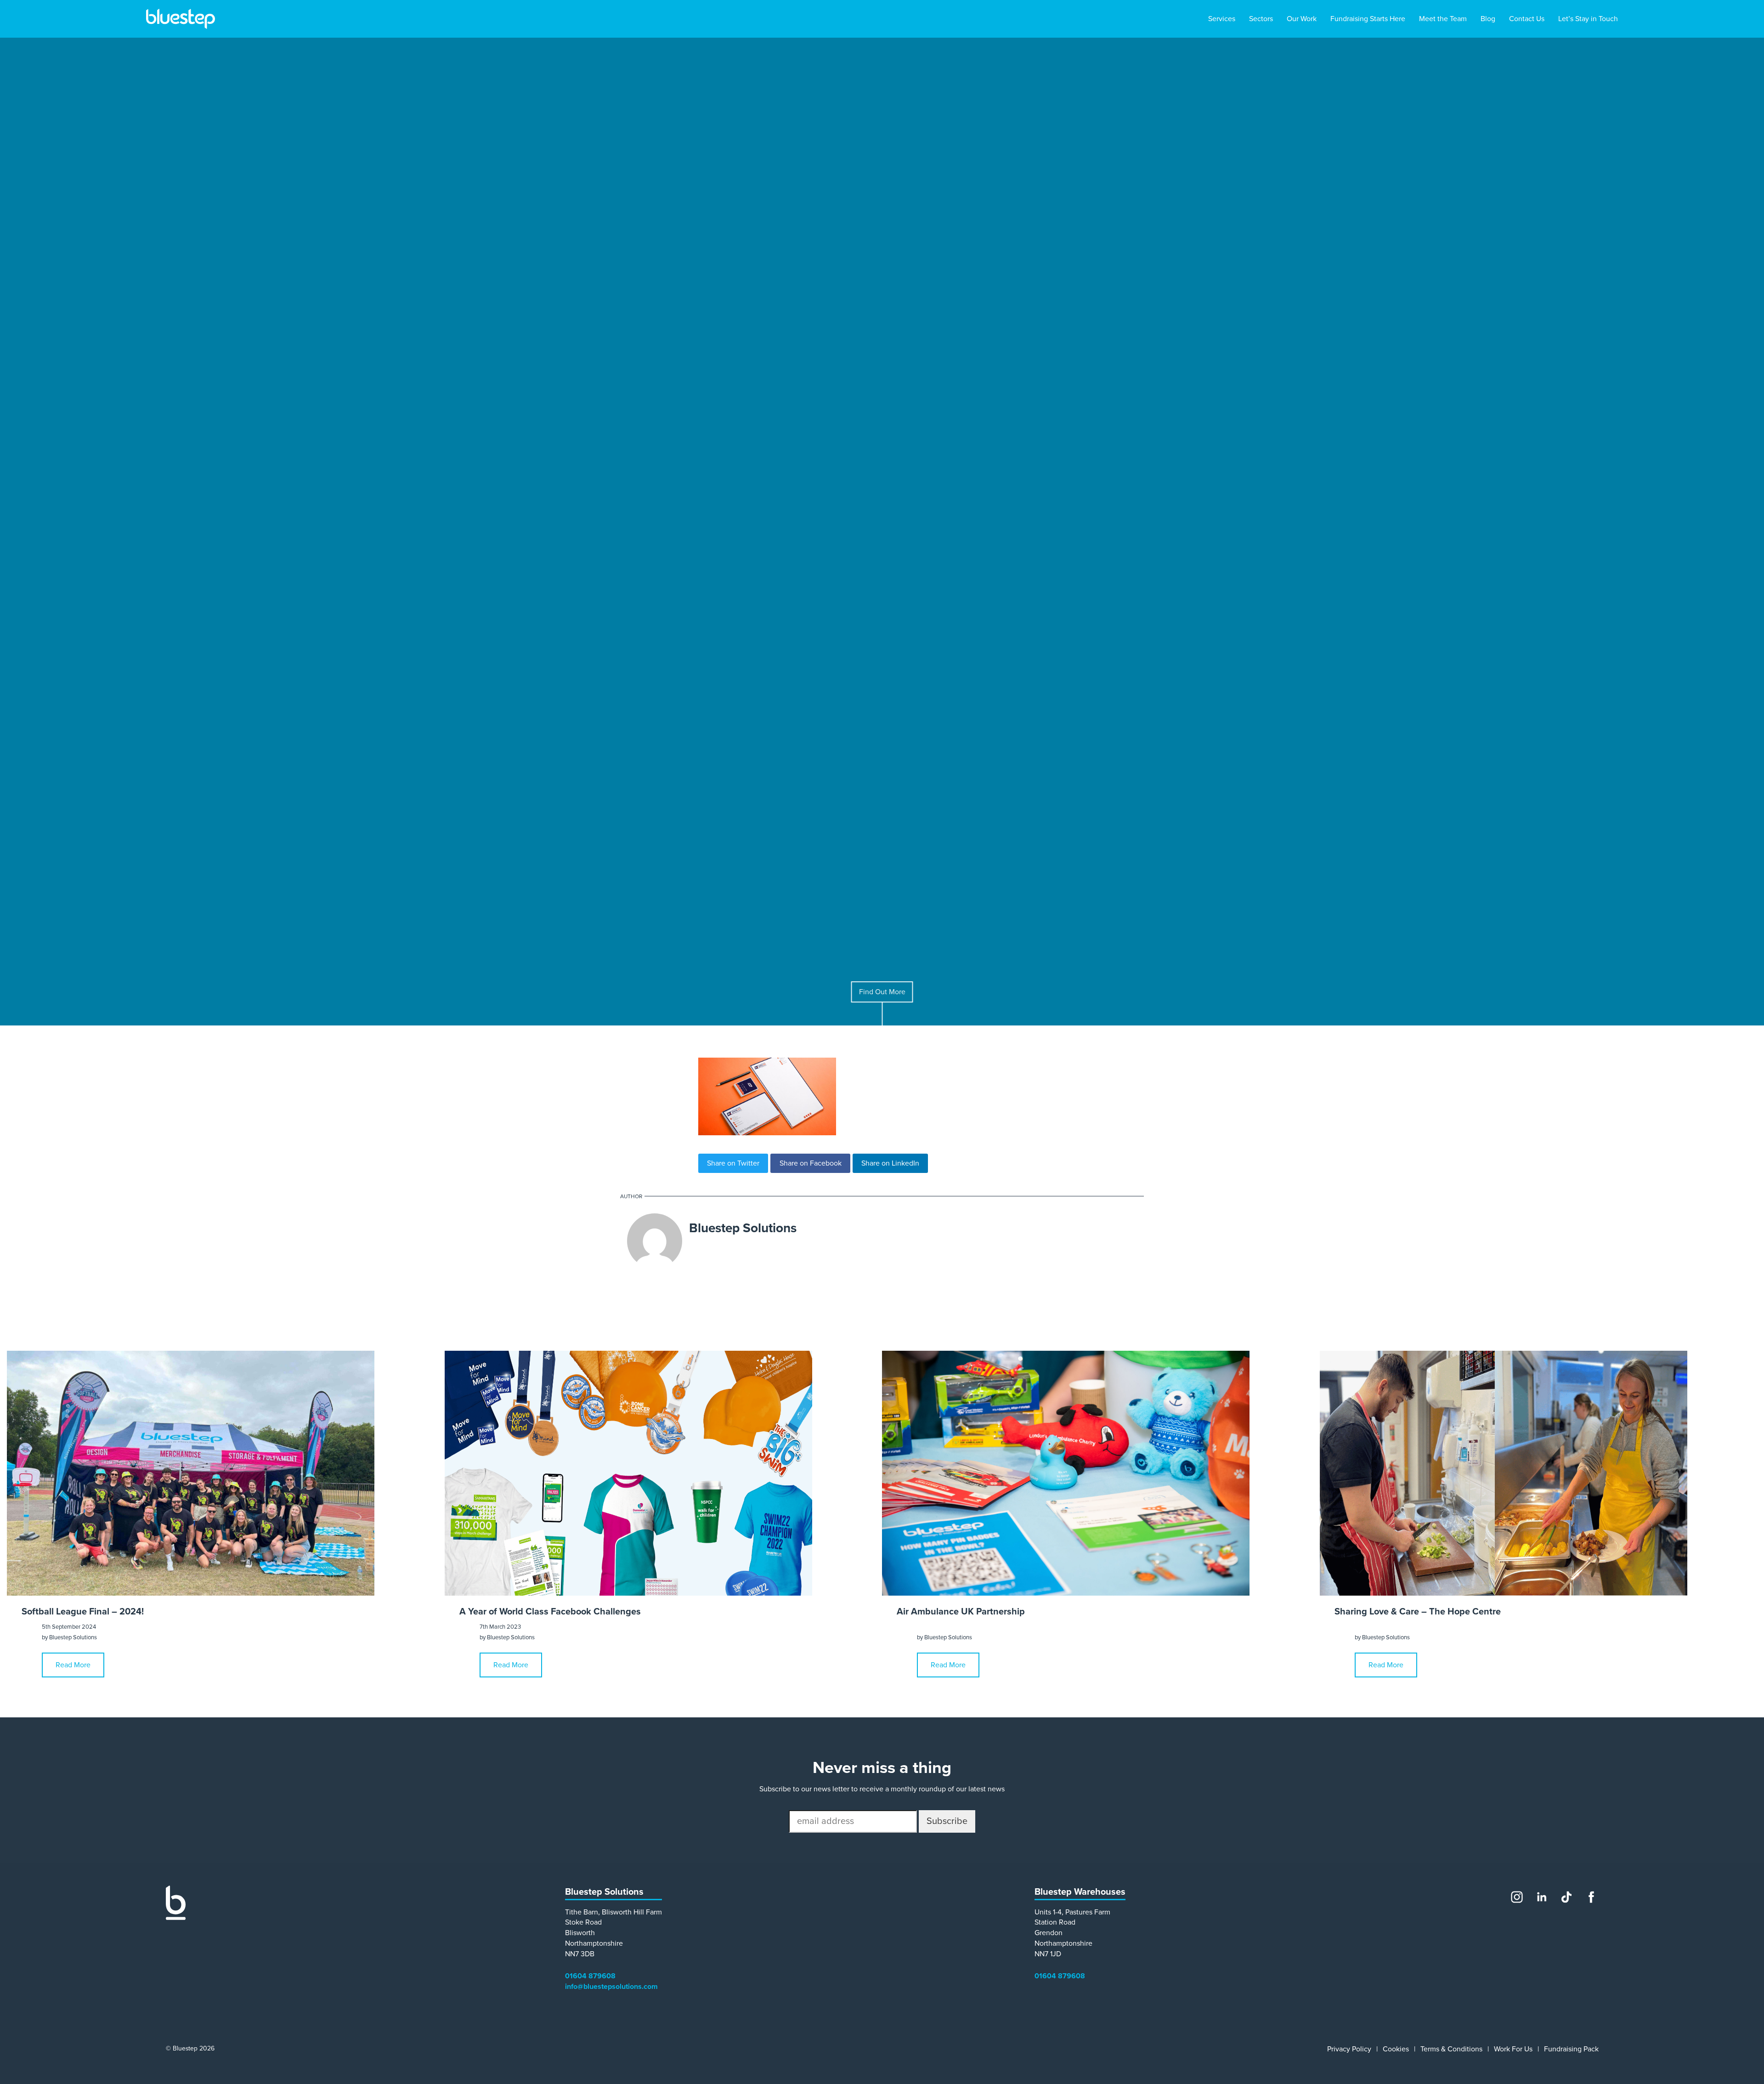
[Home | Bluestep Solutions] (181, 19)
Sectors (1261, 19)
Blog (1488, 19)
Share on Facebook (811, 1163)
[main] (882, 950)
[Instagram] (1517, 1897)
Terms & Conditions (1451, 2049)
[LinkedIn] (1542, 1897)
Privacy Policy (1349, 2049)
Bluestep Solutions (743, 1228)
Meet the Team (1443, 19)
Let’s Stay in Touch (1588, 19)
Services (1222, 19)
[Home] (176, 1918)
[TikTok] (1566, 1897)
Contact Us (1527, 19)
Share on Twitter (733, 1163)
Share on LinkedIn (890, 1163)
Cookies (1396, 2049)
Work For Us (1513, 2049)
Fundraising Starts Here (1368, 19)
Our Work (1302, 19)
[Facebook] (1591, 1897)
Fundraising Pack (1571, 2049)
